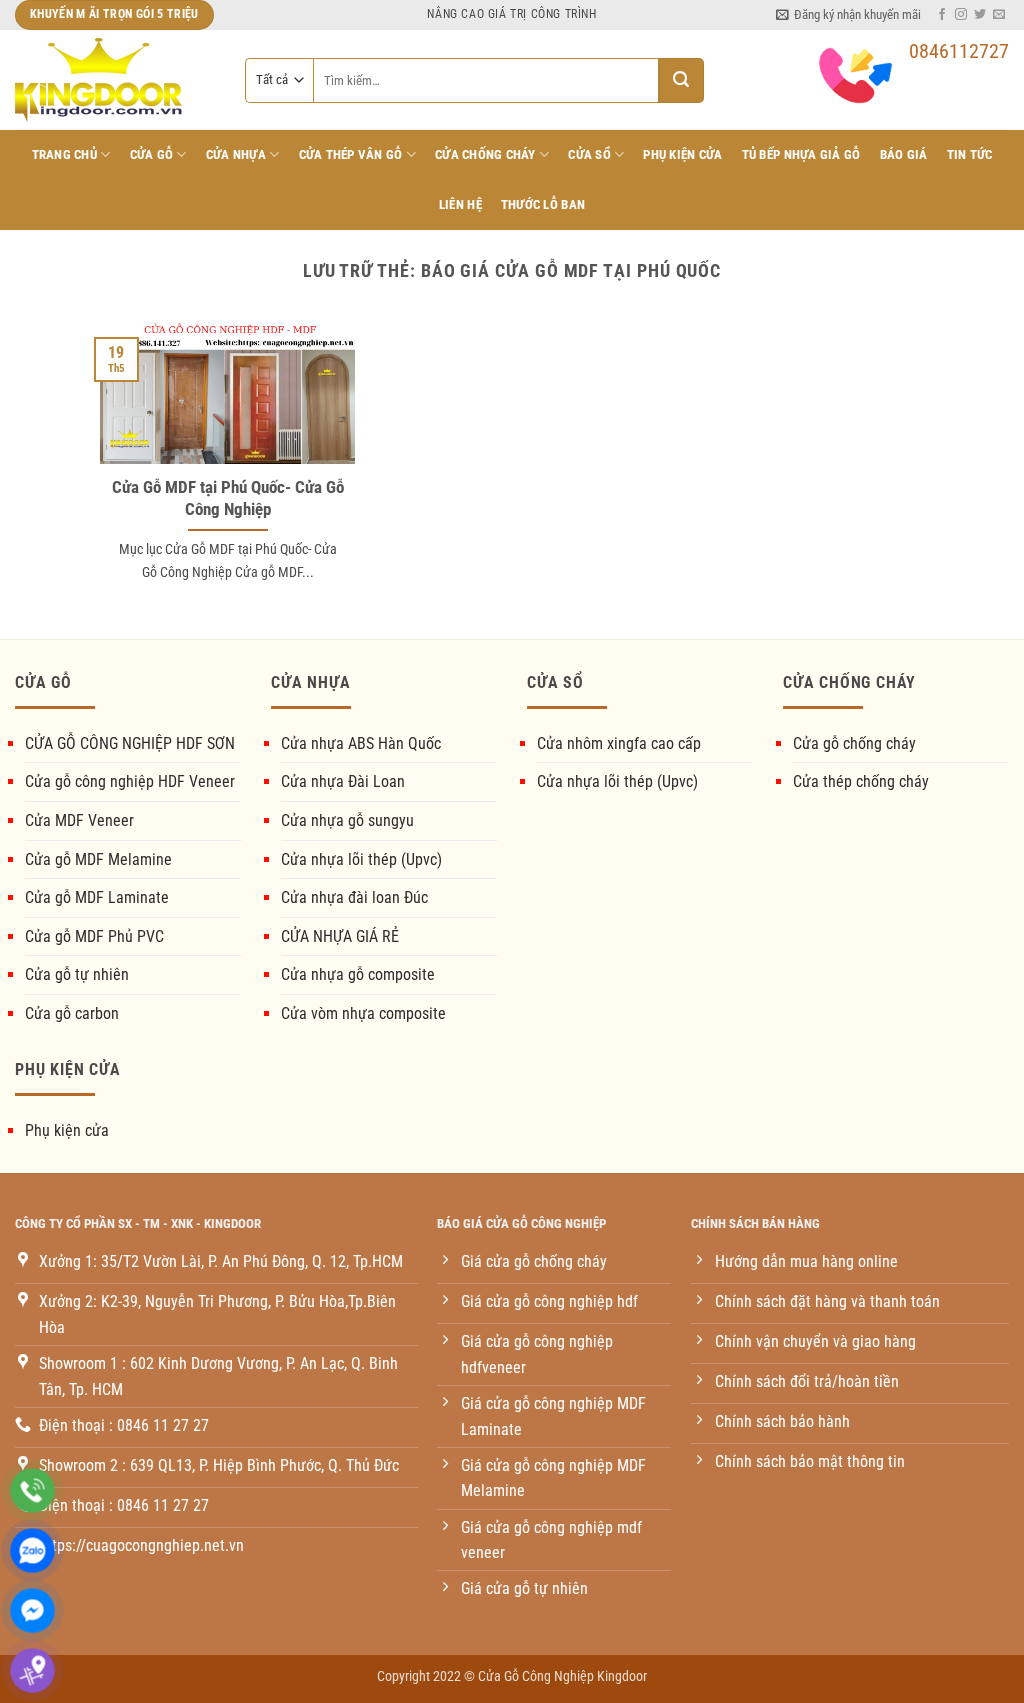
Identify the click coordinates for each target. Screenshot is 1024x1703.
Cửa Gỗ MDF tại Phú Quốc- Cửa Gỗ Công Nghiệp (228, 498)
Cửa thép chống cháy (861, 781)
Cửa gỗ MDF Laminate (97, 897)
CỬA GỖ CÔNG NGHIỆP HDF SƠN (130, 743)
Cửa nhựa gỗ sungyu (347, 820)
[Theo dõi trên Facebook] (942, 15)
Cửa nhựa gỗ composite (358, 974)
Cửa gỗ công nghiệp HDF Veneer (130, 781)
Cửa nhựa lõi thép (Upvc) (361, 859)
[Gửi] (681, 80)
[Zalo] (32, 1550)
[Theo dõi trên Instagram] (961, 15)
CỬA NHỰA (236, 154)
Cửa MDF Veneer (79, 820)
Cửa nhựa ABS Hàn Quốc (361, 743)
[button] (848, 15)
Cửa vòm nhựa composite (363, 1013)
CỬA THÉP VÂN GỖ (351, 154)
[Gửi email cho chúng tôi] (999, 15)
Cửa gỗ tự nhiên (77, 974)
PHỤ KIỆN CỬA (682, 154)
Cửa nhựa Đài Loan (343, 781)
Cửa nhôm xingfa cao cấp (619, 743)
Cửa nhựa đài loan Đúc (354, 897)
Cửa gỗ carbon (72, 1013)
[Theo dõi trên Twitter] (980, 15)
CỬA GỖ (152, 154)
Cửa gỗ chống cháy (854, 743)
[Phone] (32, 1490)
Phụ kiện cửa (67, 1130)
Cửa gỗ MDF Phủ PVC (94, 936)
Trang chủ (64, 154)
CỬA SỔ (589, 154)
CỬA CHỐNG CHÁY (485, 154)
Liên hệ (460, 204)
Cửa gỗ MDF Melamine (98, 859)
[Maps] (32, 1670)
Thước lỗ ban (543, 204)
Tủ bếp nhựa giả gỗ (801, 154)
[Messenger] (32, 1610)
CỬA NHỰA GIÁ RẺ (340, 936)
